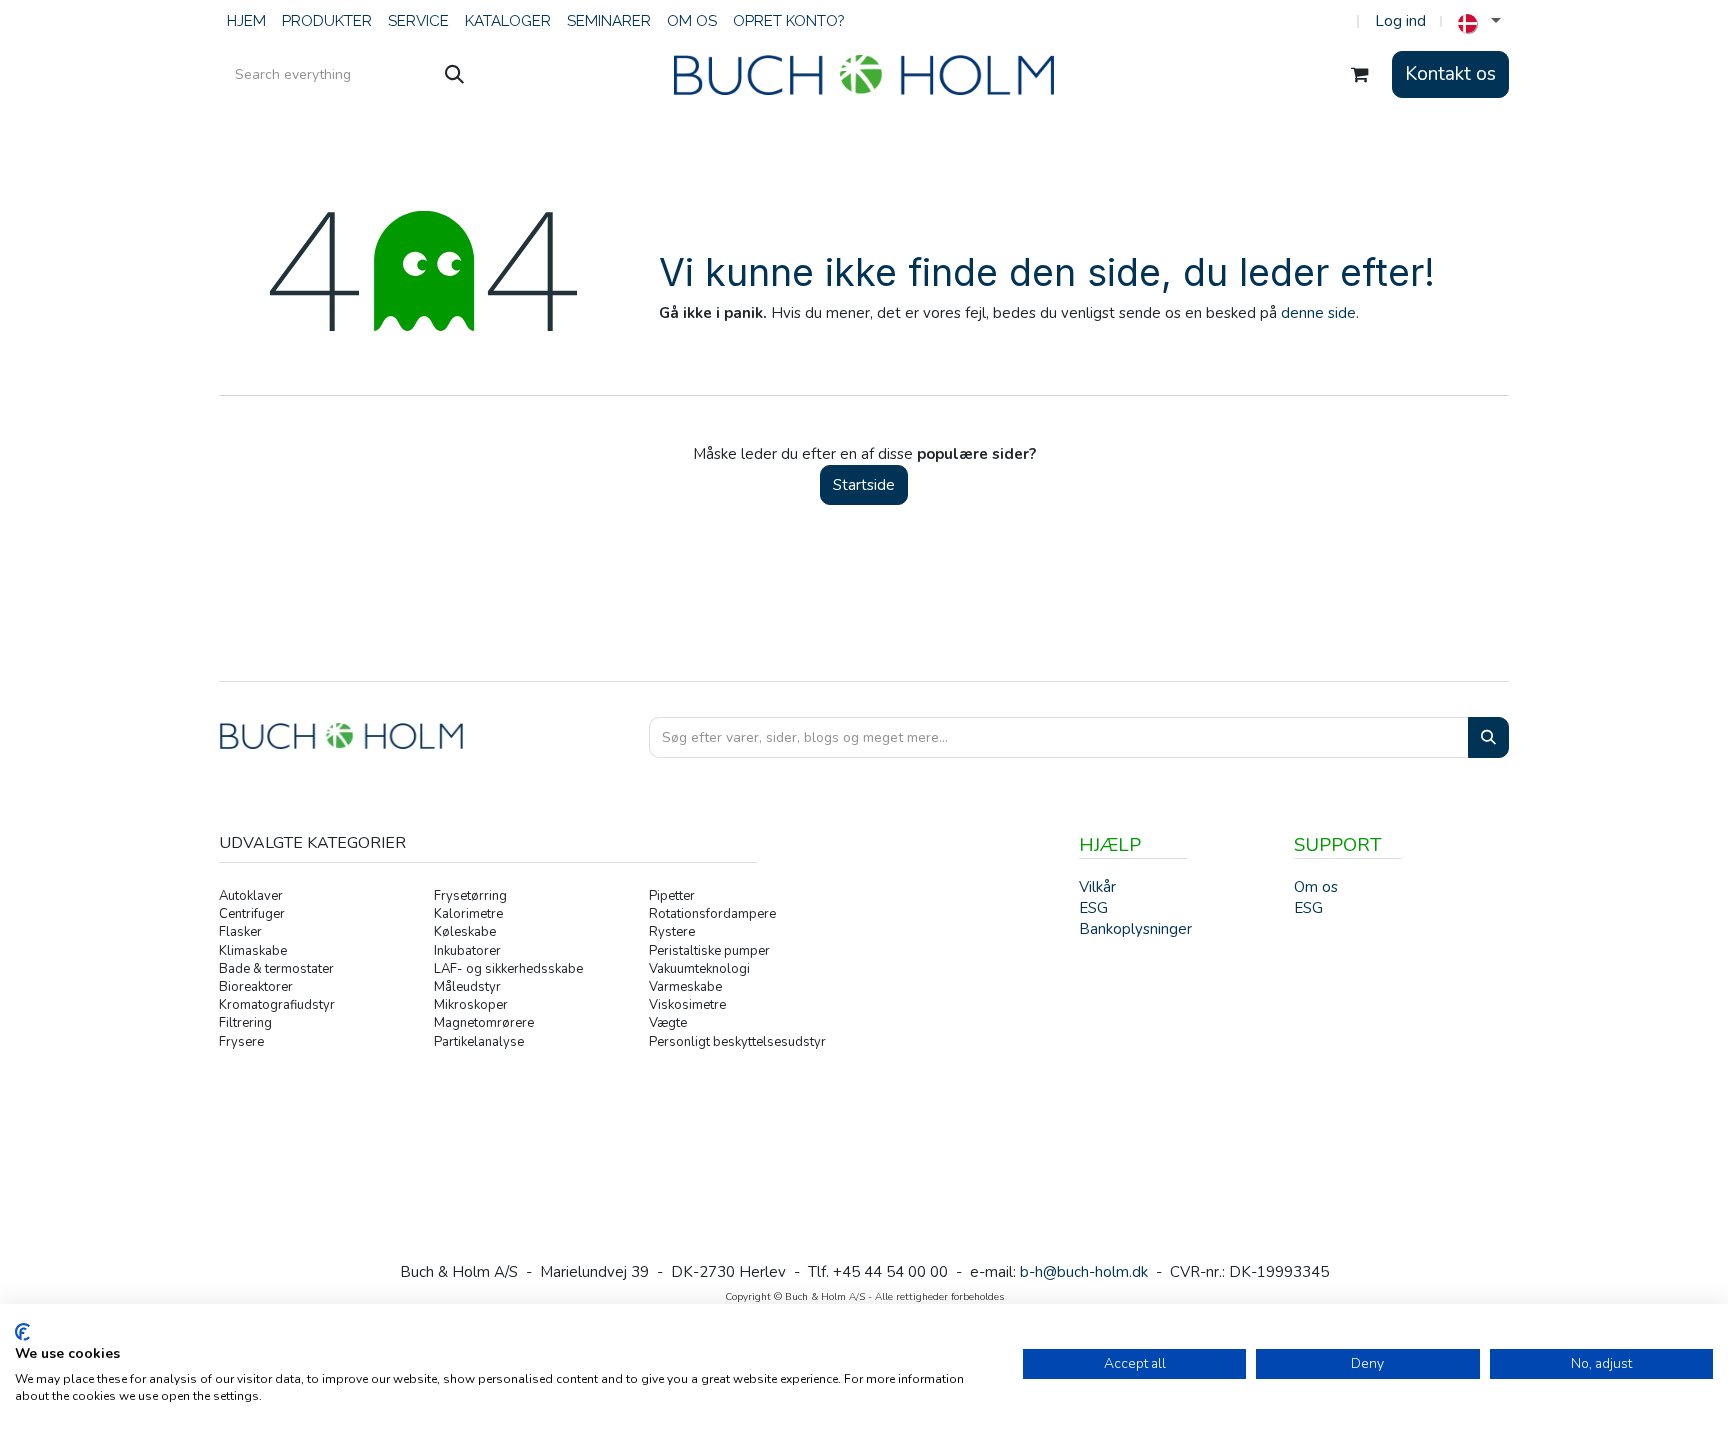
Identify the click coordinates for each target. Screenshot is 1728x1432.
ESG (1308, 908)
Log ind (1400, 21)
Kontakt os (1450, 74)
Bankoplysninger (1135, 929)
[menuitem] (246, 21)
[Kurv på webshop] (1360, 75)
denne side (1318, 313)
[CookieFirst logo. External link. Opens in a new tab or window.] (22, 1332)
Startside (864, 485)
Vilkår (1097, 887)
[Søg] (454, 75)
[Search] (1488, 737)
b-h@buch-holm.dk (1084, 1272)
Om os (1316, 887)
